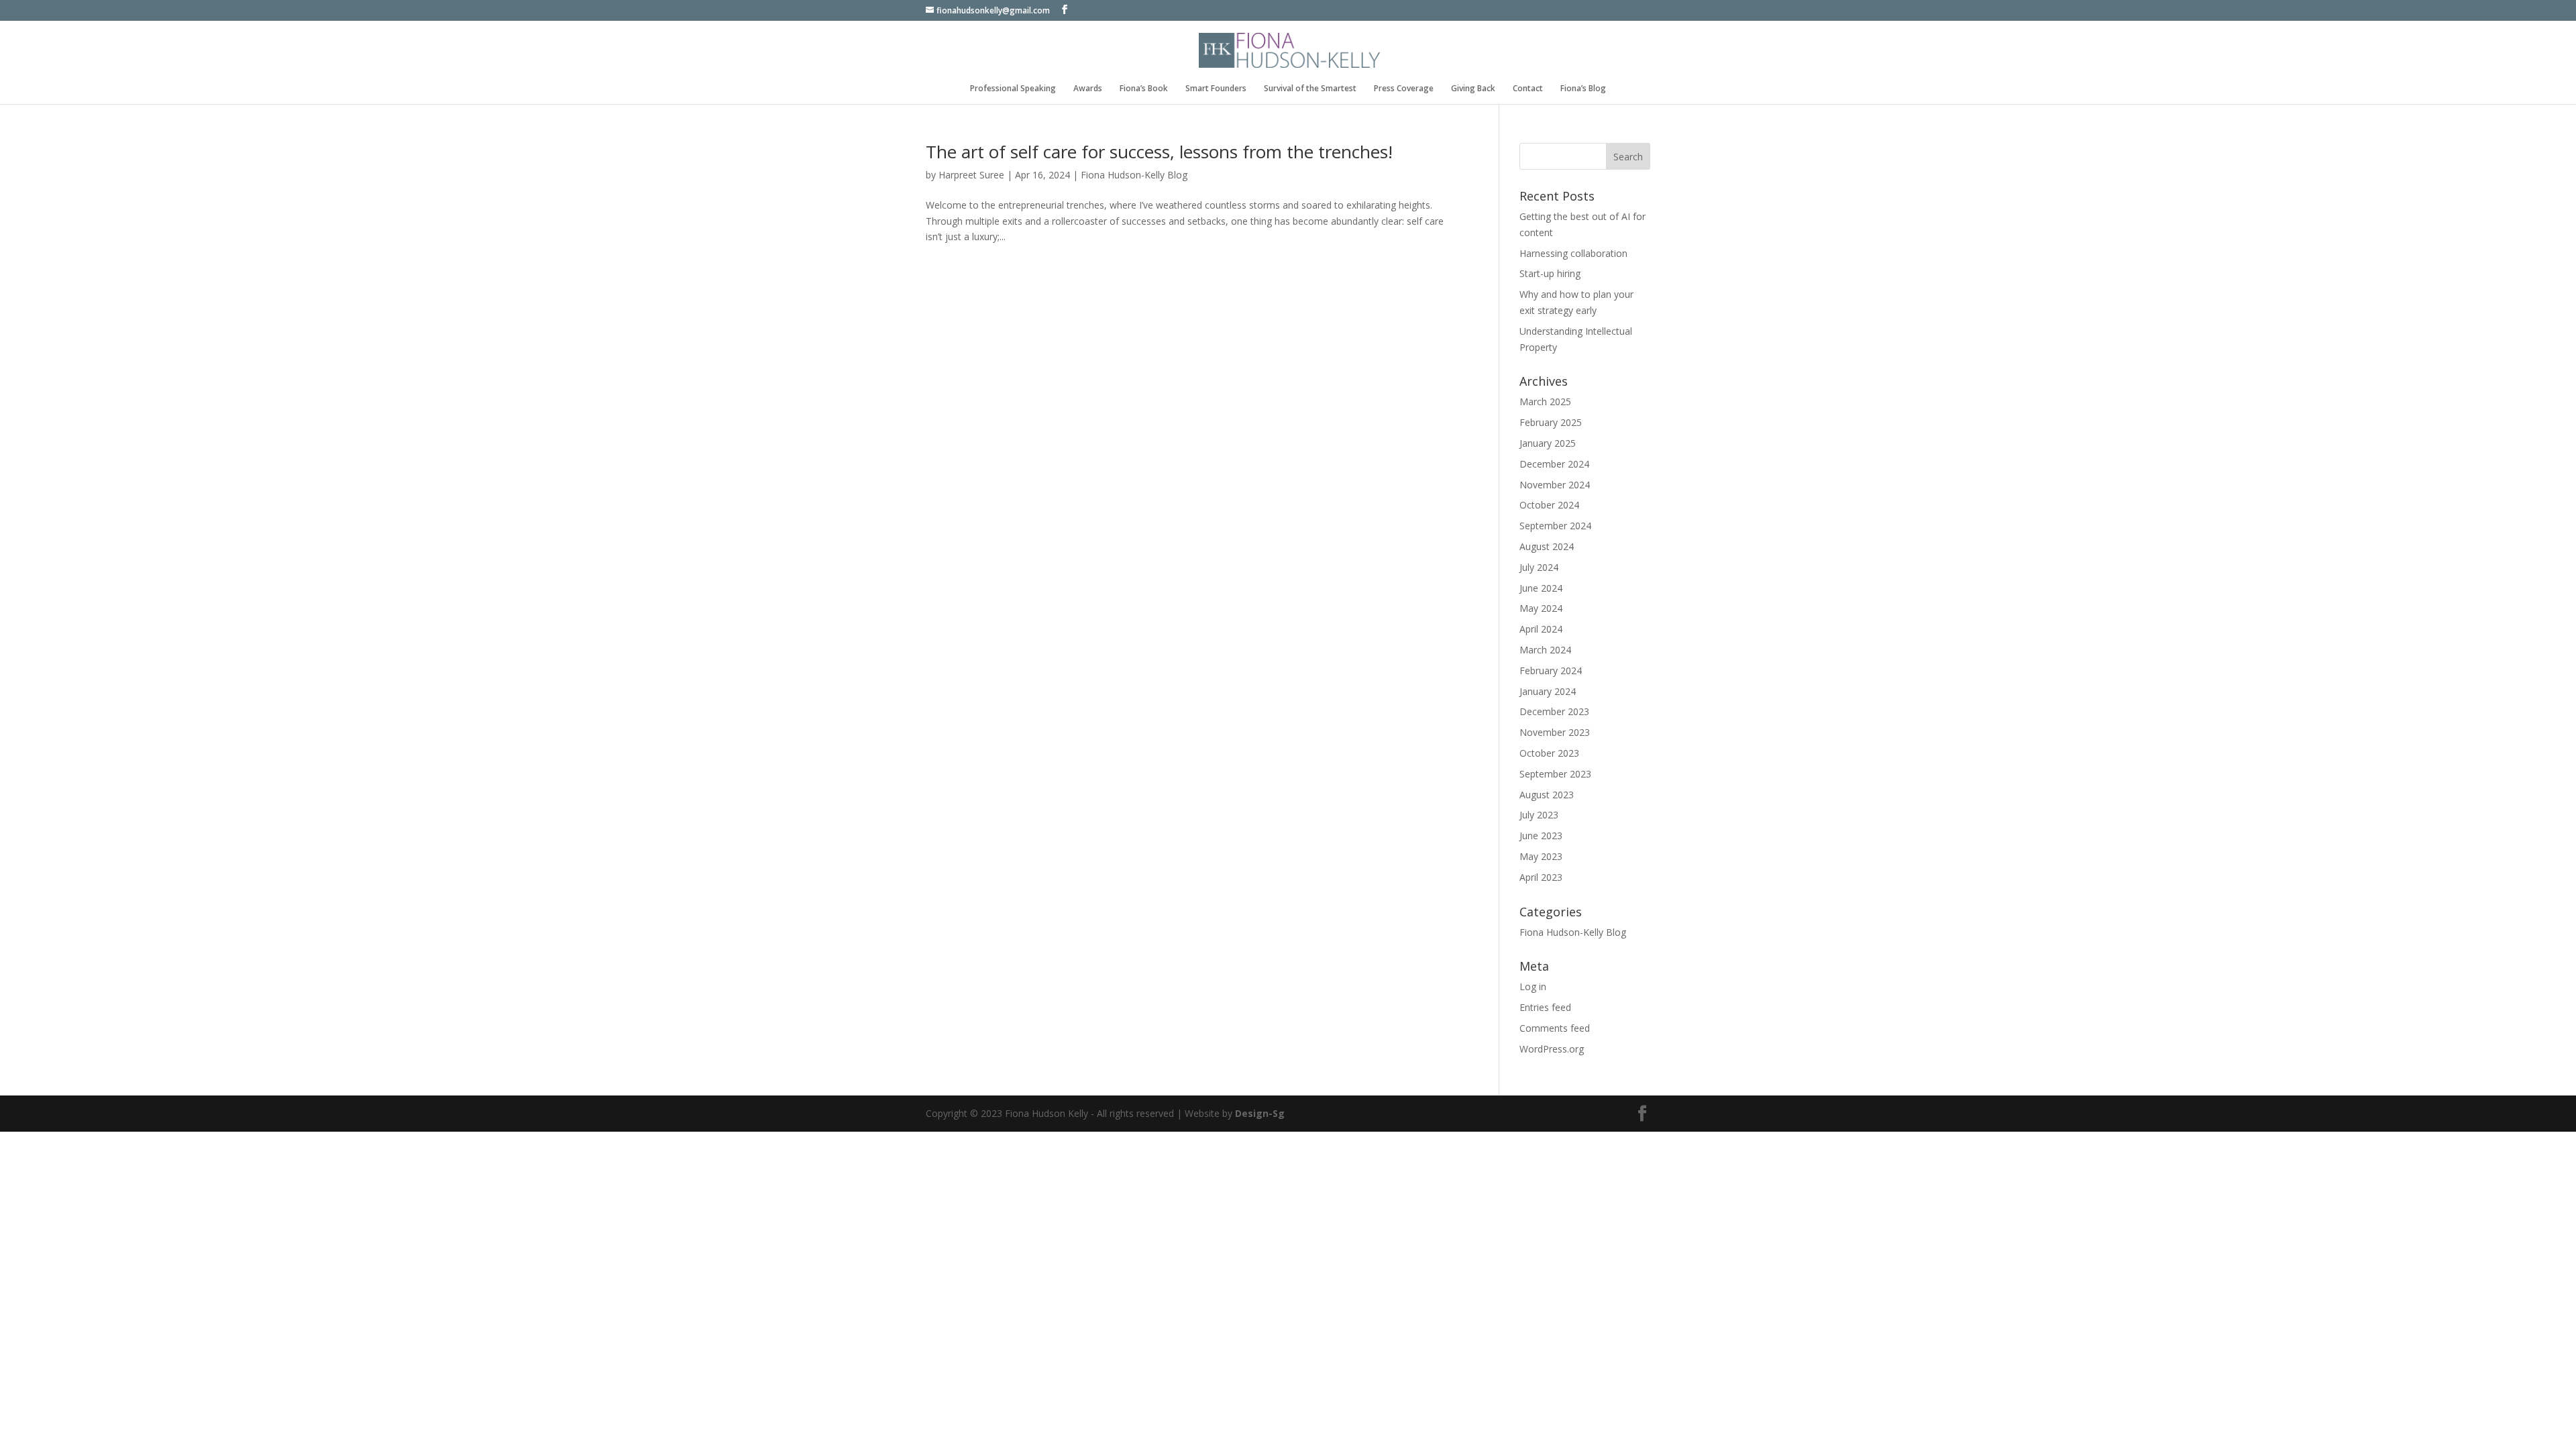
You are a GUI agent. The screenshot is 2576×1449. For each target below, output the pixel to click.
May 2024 (1541, 608)
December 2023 (1554, 711)
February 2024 (1551, 670)
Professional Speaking (1013, 89)
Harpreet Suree (971, 175)
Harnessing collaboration (1573, 253)
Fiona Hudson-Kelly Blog (1134, 175)
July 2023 (1539, 815)
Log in (1533, 986)
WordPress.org (1552, 1049)
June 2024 (1541, 588)
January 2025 (1548, 443)
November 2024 (1555, 485)
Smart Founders (1216, 89)
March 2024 (1545, 650)
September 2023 (1555, 774)
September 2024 (1555, 526)
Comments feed (1555, 1028)
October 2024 (1549, 505)
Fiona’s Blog (1583, 89)
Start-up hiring (1550, 273)
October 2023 (1549, 753)
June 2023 (1541, 836)
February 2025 (1551, 422)
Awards (1088, 89)
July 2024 (1539, 567)
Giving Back (1473, 89)
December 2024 (1554, 464)
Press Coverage (1404, 89)
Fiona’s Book (1144, 89)
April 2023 (1541, 877)
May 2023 (1541, 856)
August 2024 (1547, 546)
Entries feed (1545, 1007)
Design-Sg (1260, 1113)
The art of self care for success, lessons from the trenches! (1159, 152)
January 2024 (1548, 691)
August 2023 (1547, 795)
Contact (1528, 89)
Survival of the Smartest (1310, 89)
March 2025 (1545, 401)
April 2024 (1541, 629)
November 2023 (1555, 732)
